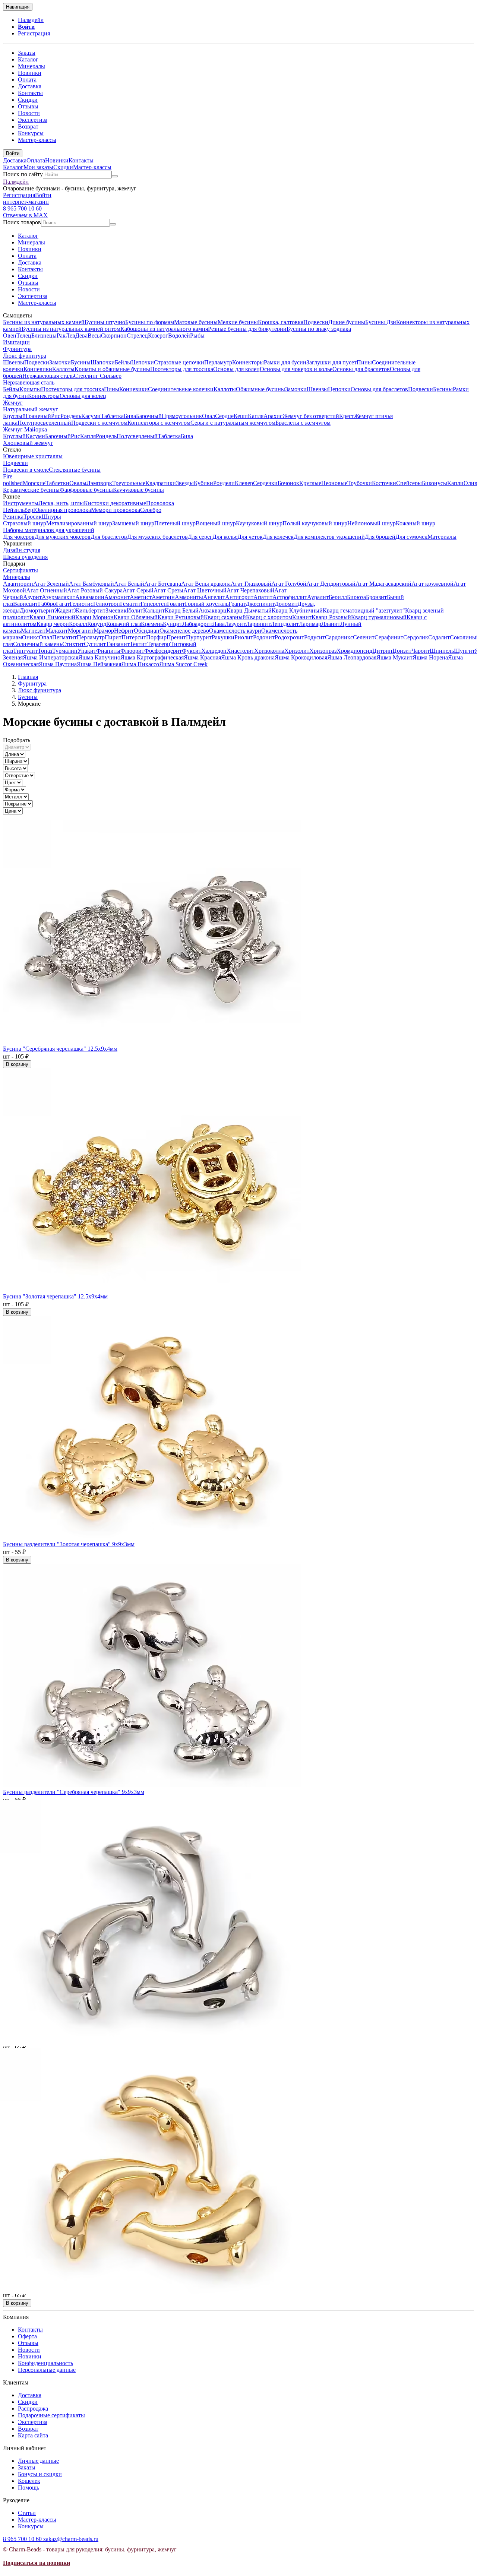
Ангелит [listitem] (214, 597)
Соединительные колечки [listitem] (181, 389)
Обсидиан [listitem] (147, 631)
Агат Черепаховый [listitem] (250, 590)
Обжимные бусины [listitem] (260, 389)
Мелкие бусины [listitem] (238, 322)
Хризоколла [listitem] (269, 651)
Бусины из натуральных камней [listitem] (44, 322)
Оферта (27, 2336)
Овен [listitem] (10, 336)
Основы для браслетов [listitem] (361, 369)
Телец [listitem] (24, 336)
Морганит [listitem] (81, 631)
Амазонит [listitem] (117, 597)
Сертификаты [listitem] (20, 570)
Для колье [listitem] (225, 537)
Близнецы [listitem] (44, 336)
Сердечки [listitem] (265, 483)
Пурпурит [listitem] (199, 637)
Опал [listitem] (45, 637)
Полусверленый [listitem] (137, 436)
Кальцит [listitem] (154, 610)
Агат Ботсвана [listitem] (163, 584)
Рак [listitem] (61, 336)
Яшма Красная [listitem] (202, 657)
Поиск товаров (22, 222)
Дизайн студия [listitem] (22, 550)
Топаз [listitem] (45, 651)
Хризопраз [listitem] (323, 651)
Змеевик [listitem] (116, 610)
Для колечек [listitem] (278, 537)
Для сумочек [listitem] (411, 537)
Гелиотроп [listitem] (107, 604)
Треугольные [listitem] (129, 483)
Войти (26, 27)
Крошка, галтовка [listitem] (281, 322)
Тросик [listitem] (33, 517)
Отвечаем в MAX (25, 215)
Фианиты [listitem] (108, 651)
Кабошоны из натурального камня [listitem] (164, 329)
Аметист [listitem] (141, 597)
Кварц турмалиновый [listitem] (379, 617)
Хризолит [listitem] (297, 651)
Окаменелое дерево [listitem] (184, 631)
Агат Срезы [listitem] (168, 590)
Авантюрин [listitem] (18, 584)
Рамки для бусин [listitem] (285, 362)
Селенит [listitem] (364, 637)
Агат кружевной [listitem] (432, 584)
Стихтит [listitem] (73, 644)
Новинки (30, 73)
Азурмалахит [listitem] (59, 597)
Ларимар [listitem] (310, 624)
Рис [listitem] (56, 416)
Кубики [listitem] (203, 483)
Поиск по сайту (23, 174)
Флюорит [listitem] (132, 651)
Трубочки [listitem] (360, 483)
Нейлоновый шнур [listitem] (372, 523)
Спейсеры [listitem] (409, 483)
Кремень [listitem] (152, 624)
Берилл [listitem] (338, 597)
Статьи (27, 2513)
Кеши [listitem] (241, 416)
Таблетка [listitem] (112, 416)
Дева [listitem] (81, 336)
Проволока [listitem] (160, 503)
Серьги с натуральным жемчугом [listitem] (233, 423)
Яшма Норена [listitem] (430, 657)
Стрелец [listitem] (137, 336)
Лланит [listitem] (331, 624)
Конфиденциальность (45, 2363)
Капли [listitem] (455, 483)
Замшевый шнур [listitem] (133, 523)
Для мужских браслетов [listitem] (157, 537)
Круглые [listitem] (310, 483)
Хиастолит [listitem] (240, 651)
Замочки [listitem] (60, 362)
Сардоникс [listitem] (339, 637)
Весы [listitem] (94, 336)
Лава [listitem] (219, 624)
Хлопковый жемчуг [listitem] (28, 443)
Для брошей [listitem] (380, 537)
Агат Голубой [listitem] (289, 584)
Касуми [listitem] (91, 416)
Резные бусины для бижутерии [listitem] (247, 329)
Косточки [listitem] (384, 483)
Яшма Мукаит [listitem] (394, 657)
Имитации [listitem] (16, 342)
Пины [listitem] (364, 362)
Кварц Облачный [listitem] (136, 617)
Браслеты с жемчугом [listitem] (303, 423)
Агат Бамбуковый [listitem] (91, 584)
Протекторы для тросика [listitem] (182, 369)
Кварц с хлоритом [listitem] (269, 617)
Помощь (29, 2488)
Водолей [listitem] (179, 336)
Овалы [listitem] (78, 483)
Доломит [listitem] (286, 604)
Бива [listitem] (130, 416)
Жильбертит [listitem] (90, 610)
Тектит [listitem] (138, 644)
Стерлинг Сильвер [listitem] (98, 376)
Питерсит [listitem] (134, 637)
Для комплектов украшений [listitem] (329, 537)
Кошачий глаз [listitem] (124, 624)
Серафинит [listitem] (389, 637)
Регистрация (34, 33)
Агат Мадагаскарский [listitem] (383, 584)
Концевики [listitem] (38, 369)
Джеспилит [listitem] (260, 604)
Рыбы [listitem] (197, 336)
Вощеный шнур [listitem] (216, 523)
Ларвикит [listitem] (258, 624)
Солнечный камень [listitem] (38, 644)
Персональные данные (47, 2370)
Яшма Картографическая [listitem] (152, 657)
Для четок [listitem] (250, 537)
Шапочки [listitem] (103, 362)
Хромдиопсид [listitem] (354, 651)
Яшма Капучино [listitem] (99, 657)
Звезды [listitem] (185, 483)
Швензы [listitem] (14, 362)
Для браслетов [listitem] (109, 537)
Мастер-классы (37, 140)
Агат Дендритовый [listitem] (331, 584)
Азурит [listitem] (32, 597)
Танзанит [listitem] (118, 644)
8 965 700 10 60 (22, 208)
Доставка (30, 86)
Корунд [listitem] (97, 624)
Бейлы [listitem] (123, 362)
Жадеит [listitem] (64, 610)
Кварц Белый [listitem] (182, 610)
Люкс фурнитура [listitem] (25, 356)
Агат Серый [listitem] (138, 590)
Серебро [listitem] (151, 510)
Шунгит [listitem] (464, 651)
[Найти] (115, 176)
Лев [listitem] (70, 336)
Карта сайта (33, 2435)
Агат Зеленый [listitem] (51, 584)
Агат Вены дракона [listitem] (206, 584)
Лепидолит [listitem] (285, 624)
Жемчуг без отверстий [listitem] (311, 416)
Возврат (28, 126)
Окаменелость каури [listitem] (235, 631)
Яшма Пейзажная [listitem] (99, 664)
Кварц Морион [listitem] (94, 617)
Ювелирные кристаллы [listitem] (33, 456)
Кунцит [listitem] (173, 624)
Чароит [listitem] (421, 651)
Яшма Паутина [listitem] (58, 664)
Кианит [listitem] (302, 617)
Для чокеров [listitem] (19, 537)
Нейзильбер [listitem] (18, 510)
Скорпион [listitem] (114, 336)
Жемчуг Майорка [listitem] (25, 429)
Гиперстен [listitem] (154, 604)
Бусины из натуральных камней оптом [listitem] (71, 329)
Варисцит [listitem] (26, 604)
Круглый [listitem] (14, 416)
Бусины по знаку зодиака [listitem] (319, 329)
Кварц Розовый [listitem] (331, 617)
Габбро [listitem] (47, 604)
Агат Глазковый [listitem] (251, 584)
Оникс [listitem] (30, 637)
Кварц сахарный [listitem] (225, 617)
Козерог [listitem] (158, 336)
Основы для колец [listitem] (236, 369)
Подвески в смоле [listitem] (26, 470)
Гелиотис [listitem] (81, 604)
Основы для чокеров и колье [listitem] (296, 369)
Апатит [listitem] (263, 597)
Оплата (27, 80)
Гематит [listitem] (130, 604)
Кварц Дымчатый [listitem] (249, 610)
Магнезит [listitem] (33, 631)
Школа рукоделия (25, 557)
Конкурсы (31, 133)
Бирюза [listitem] (356, 597)
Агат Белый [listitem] (129, 584)
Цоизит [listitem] (402, 651)
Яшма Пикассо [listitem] (140, 664)
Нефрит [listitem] (124, 631)
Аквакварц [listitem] (213, 610)
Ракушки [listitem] (223, 637)
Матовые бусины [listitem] (196, 322)
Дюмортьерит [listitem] (37, 610)
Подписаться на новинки (37, 2563)
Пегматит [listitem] (64, 637)
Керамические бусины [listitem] (31, 490)
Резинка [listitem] (13, 517)
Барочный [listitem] (149, 416)
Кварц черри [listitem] (53, 624)
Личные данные (38, 2461)
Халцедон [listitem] (214, 651)
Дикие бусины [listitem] (347, 322)
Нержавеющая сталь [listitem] (48, 376)
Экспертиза (33, 120)
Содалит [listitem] (439, 637)
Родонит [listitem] (264, 637)
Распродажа (33, 2409)
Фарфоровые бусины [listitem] (86, 490)
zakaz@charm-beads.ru (71, 2539)
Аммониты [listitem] (189, 597)
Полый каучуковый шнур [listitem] (315, 523)
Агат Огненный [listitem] (47, 590)
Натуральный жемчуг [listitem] (31, 409)
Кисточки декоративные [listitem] (115, 503)
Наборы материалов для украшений (49, 530)
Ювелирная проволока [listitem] (62, 510)
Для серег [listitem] (200, 537)
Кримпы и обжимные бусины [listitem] (112, 369)
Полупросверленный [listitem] (44, 423)
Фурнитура (17, 349)
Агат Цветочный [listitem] (205, 590)
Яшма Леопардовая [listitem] (352, 657)
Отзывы (28, 106)
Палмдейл (31, 20)
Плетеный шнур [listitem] (175, 523)
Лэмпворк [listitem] (99, 483)
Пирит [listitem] (113, 637)
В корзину (17, 1064)
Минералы (31, 66)
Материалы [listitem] (442, 537)
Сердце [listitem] (224, 416)
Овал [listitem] (209, 416)
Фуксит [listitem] (192, 651)
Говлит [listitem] (176, 604)
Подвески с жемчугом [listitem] (99, 423)
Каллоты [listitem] (63, 369)
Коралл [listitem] (78, 624)
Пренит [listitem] (176, 637)
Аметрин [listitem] (163, 597)
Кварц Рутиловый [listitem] (181, 617)
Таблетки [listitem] (57, 483)
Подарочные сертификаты (51, 2415)
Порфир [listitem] (156, 637)
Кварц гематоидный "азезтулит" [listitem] (364, 610)
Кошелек (29, 2481)
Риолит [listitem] (244, 637)
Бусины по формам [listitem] (150, 322)
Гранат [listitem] (237, 604)
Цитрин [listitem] (382, 651)
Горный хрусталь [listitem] (207, 604)
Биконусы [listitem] (435, 483)
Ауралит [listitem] (318, 597)
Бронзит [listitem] (376, 597)
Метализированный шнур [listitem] (79, 523)
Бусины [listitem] (81, 362)
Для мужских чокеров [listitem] (63, 537)
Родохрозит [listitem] (289, 637)
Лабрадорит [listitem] (197, 624)
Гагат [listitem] (63, 604)
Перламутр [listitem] (218, 362)
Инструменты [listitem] (21, 503)
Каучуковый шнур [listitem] (259, 523)
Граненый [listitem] (38, 416)
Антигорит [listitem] (239, 597)
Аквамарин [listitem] (90, 597)
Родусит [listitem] (315, 637)
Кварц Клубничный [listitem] (297, 610)
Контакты (30, 93)
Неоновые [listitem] (334, 483)
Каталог (28, 59)
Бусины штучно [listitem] (105, 322)
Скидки (28, 100)
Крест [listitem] (347, 416)
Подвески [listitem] (316, 322)
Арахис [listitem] (273, 416)
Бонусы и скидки (40, 2474)
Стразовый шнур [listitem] (25, 523)
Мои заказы (38, 167)
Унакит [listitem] (87, 651)
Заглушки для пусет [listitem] (331, 362)
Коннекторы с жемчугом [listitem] (159, 423)
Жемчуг (13, 403)
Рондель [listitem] (71, 416)
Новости (29, 113)
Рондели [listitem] (224, 483)
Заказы (27, 53)
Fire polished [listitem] (13, 480)
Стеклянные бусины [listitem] (75, 470)
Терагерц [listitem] (159, 644)
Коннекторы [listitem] (248, 362)
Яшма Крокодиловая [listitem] (301, 657)
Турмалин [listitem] (65, 651)
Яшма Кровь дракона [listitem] (248, 657)
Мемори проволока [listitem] (116, 510)
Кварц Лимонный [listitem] (52, 617)
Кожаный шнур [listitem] (416, 523)
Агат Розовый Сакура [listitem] (95, 590)
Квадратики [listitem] (161, 483)
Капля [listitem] (256, 416)
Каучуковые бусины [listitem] (138, 490)
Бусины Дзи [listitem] (381, 322)
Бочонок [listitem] (288, 483)
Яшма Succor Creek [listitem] (183, 664)
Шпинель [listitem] (442, 651)
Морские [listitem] (34, 483)
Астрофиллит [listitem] (290, 597)
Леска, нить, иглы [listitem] (61, 503)
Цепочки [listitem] (143, 362)
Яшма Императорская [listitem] (50, 657)
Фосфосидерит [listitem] (163, 651)
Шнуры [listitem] (51, 517)
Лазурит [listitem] (235, 624)
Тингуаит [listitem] (25, 651)
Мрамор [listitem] (104, 631)
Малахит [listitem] (57, 631)
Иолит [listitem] (135, 610)
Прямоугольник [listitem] (182, 416)
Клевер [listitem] (244, 483)
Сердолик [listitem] (416, 637)
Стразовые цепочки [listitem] (179, 362)
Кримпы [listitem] (30, 389)
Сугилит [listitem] (95, 644)
